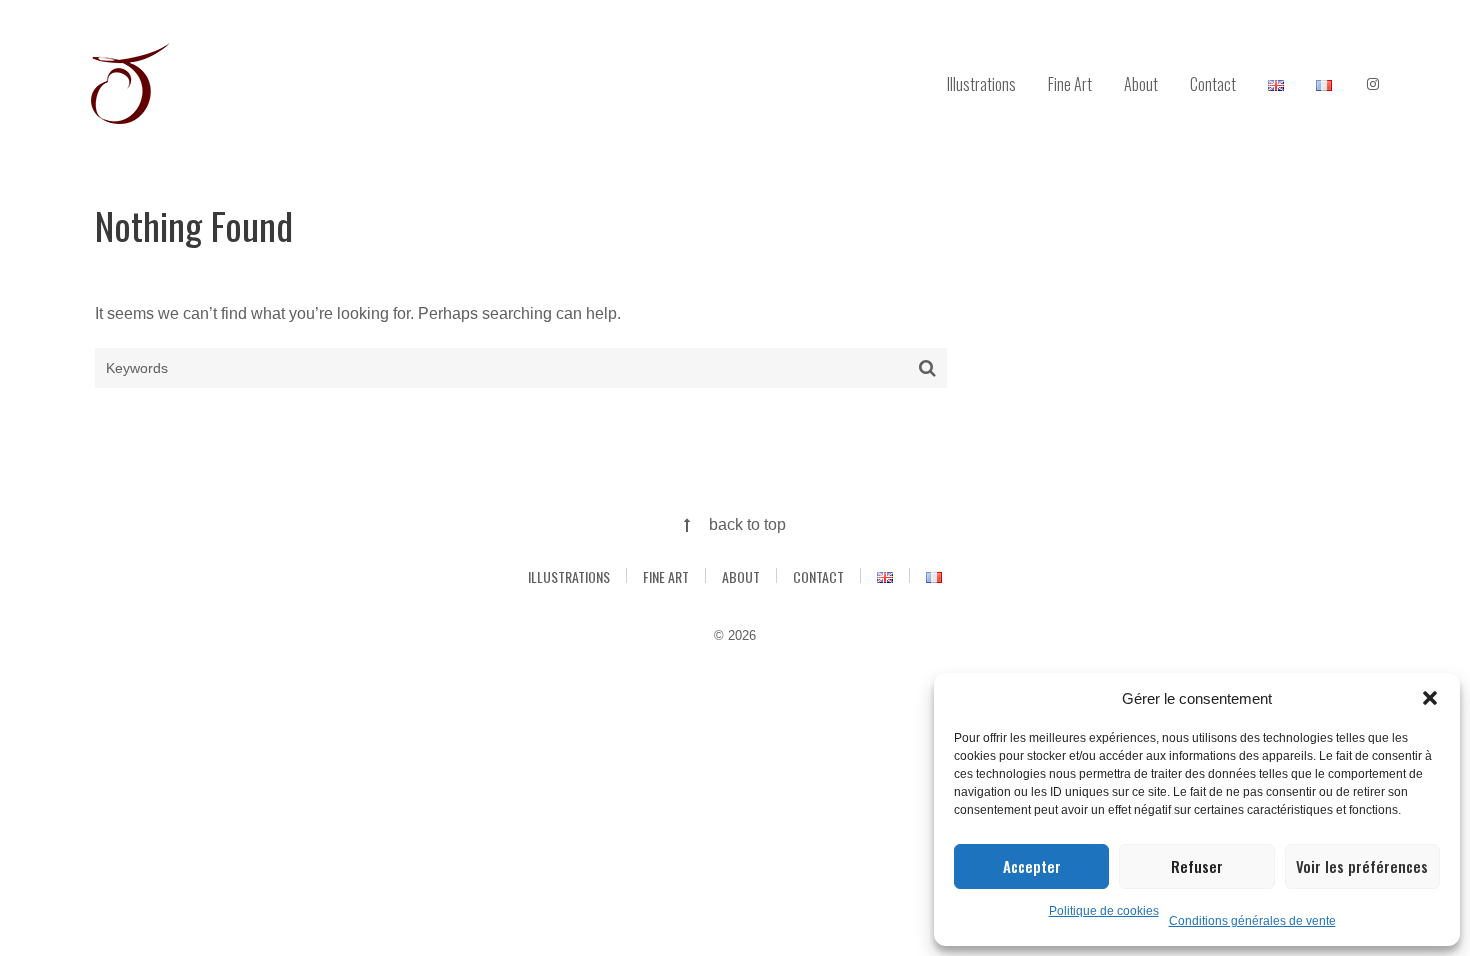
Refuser (1197, 866)
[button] (1430, 698)
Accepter (1032, 866)
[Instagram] (1373, 85)
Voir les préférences (1362, 866)
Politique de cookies (1104, 911)
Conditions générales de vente (1252, 921)
